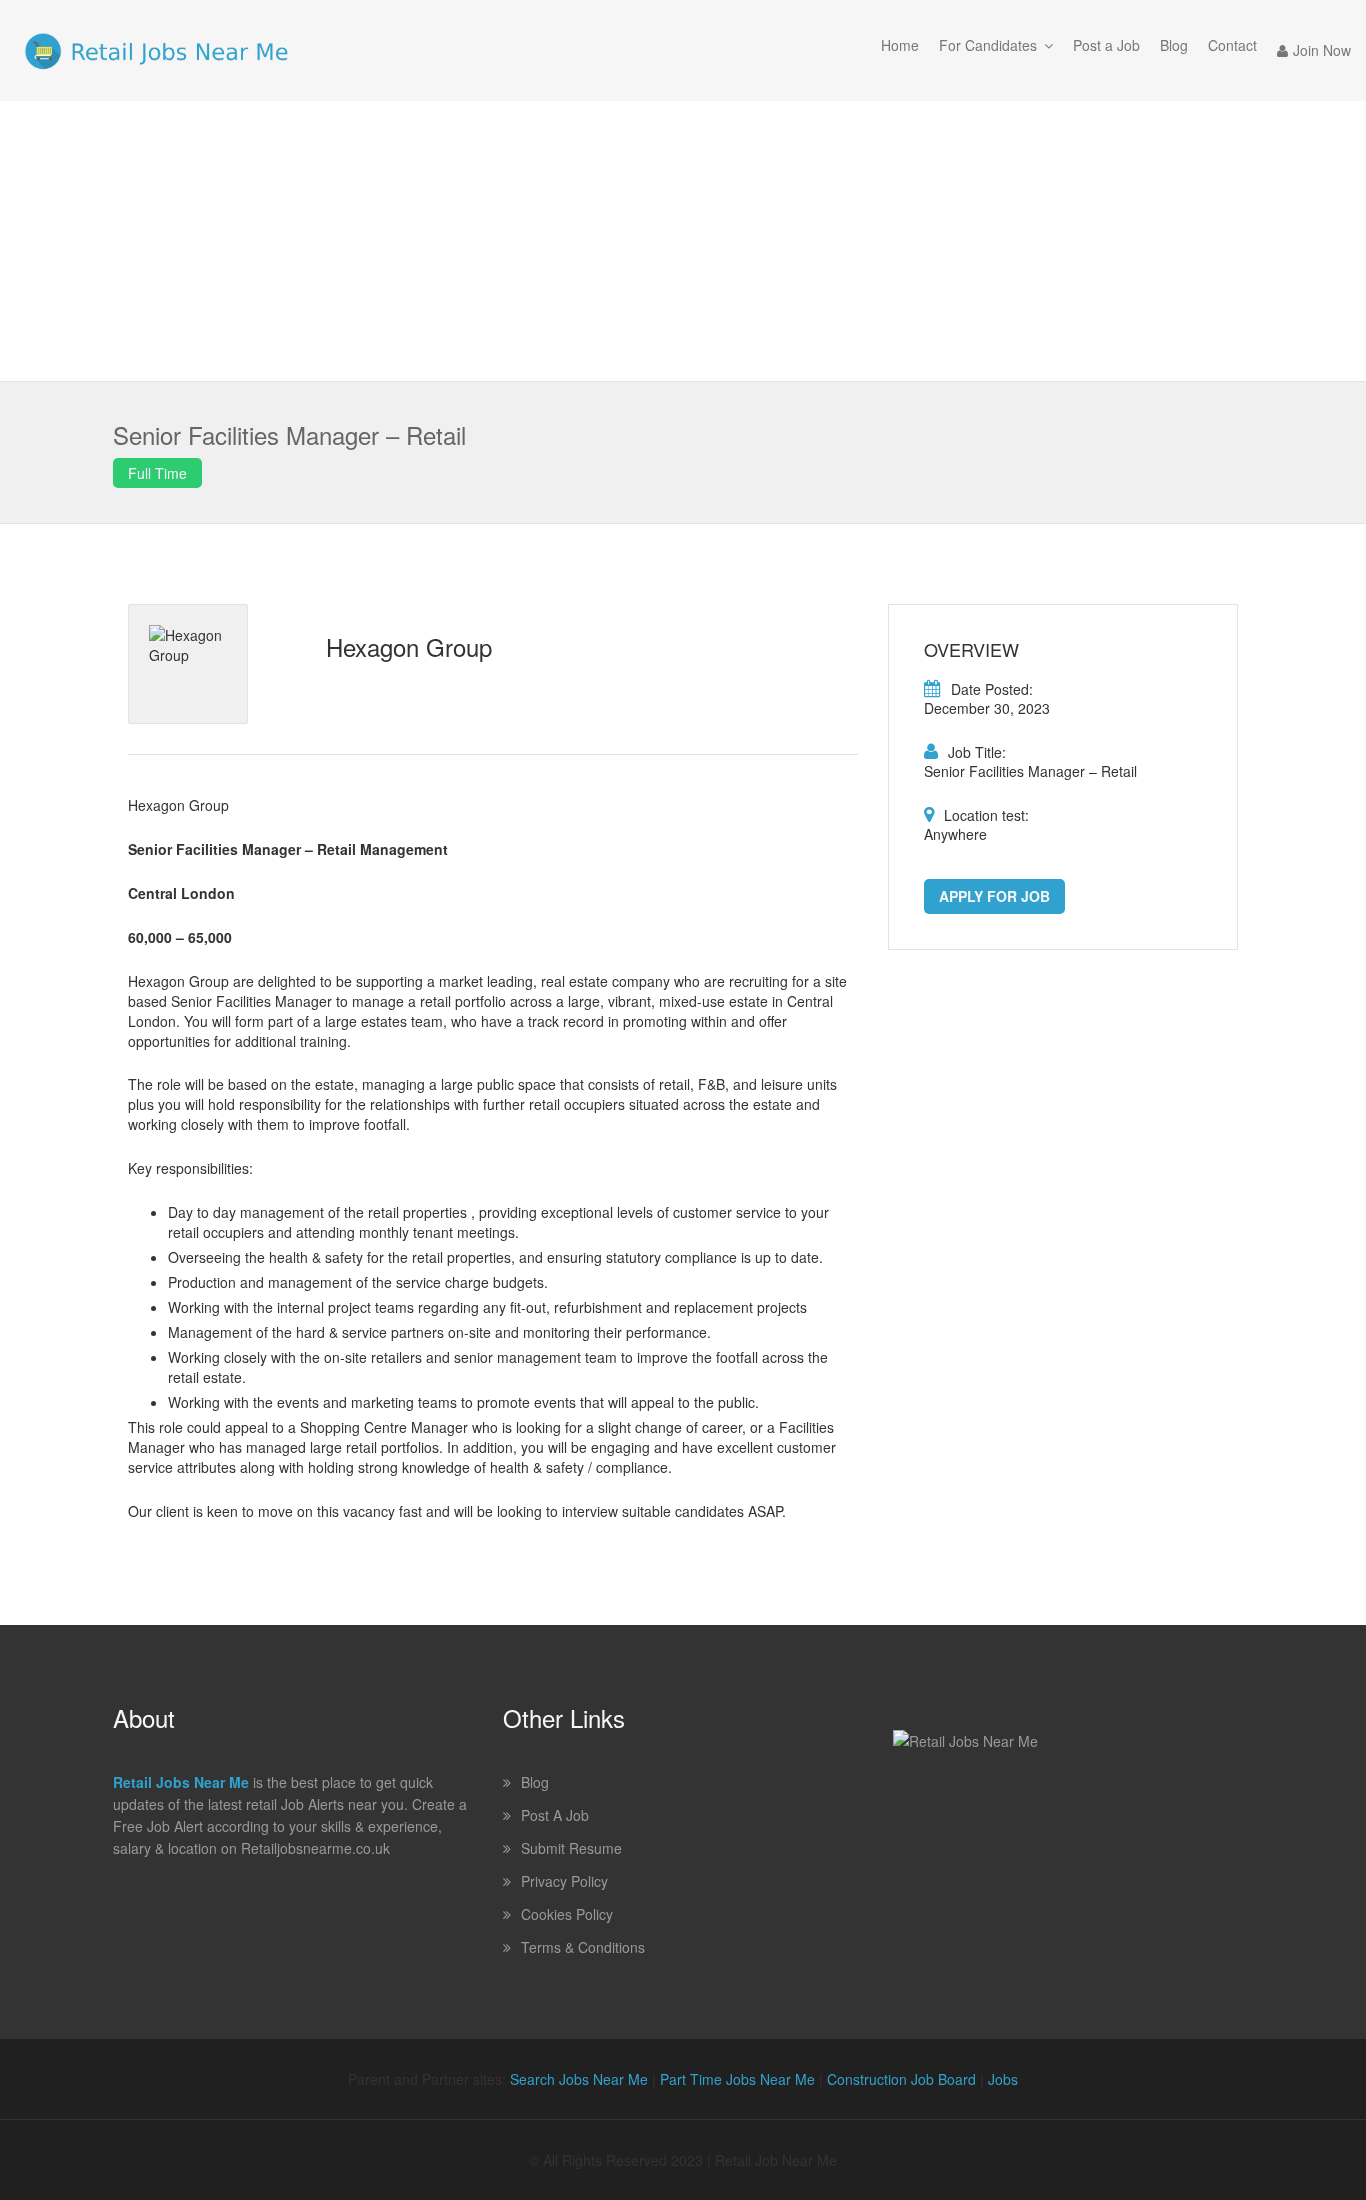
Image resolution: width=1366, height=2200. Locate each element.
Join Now (1322, 50)
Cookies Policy (567, 1914)
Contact (1232, 45)
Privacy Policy (564, 1881)
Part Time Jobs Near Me (737, 2079)
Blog (1174, 45)
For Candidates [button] (988, 45)
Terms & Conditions (583, 1947)
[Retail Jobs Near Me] (156, 50)
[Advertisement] (683, 241)
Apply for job (994, 896)
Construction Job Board (901, 2079)
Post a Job (1106, 45)
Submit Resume (571, 1848)
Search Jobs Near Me (579, 2079)
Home (900, 45)
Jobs (1003, 2079)
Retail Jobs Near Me (181, 1782)
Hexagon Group (409, 646)
